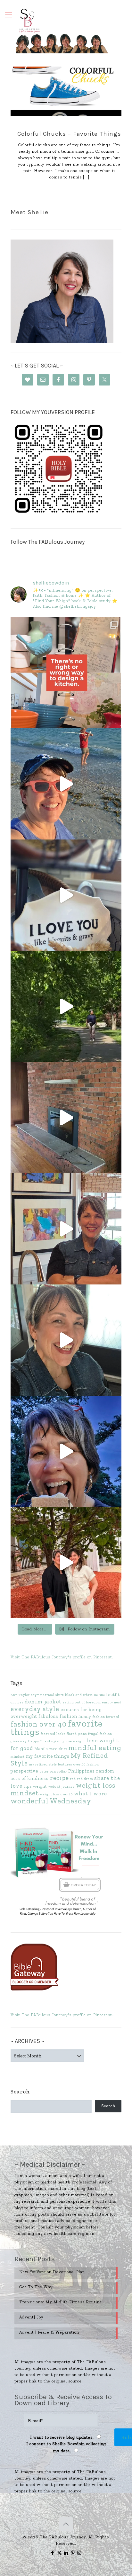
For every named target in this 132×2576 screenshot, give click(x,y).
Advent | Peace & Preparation (49, 2332)
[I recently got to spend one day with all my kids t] (66, 1451)
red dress (85, 1779)
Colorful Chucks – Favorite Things (69, 134)
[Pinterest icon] (73, 2553)
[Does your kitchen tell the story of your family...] (66, 673)
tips (28, 1786)
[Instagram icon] (80, 2553)
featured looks (53, 1734)
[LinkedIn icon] (66, 2553)
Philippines (82, 1771)
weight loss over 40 (56, 1794)
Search (20, 2091)
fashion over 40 (39, 1724)
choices (17, 1702)
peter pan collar (53, 1771)
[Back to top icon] (66, 2524)
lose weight (75, 1741)
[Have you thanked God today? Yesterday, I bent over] (66, 1340)
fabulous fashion (58, 1716)
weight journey (62, 1787)
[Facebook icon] (53, 2553)
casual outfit (107, 1695)
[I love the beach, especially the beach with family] (66, 784)
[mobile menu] (9, 15)
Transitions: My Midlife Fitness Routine (61, 2302)
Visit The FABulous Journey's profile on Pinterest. (62, 1657)
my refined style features (51, 1764)
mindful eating (95, 1748)
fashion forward (106, 1717)
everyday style (35, 1709)
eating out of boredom (82, 1702)
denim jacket (43, 1701)
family (85, 1716)
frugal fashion (100, 1734)
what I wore (91, 1793)
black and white (79, 1695)
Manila (41, 1749)
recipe (59, 1778)
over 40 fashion (86, 1764)
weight (40, 1786)
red (73, 1779)
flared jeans (77, 1734)
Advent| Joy (31, 2317)
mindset (18, 1757)
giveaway (19, 1741)
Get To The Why (36, 2287)
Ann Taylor (20, 1695)
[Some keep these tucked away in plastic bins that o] (66, 1229)
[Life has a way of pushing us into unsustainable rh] (66, 1006)
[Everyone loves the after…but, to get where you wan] (66, 895)
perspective (24, 1771)
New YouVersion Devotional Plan (52, 2272)
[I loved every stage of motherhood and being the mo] (66, 1563)
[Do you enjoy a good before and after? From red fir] (66, 1118)
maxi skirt (58, 1749)
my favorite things (48, 1756)
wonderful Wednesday (51, 1801)
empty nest (112, 1702)
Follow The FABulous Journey (48, 542)
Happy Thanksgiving (46, 1741)
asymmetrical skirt (47, 1695)
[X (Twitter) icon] (59, 2553)
